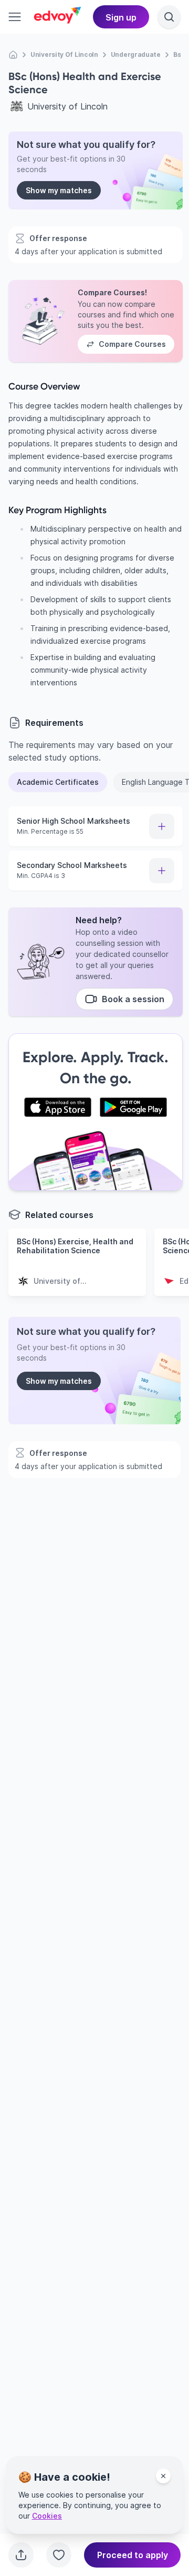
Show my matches (59, 190)
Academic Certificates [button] (58, 782)
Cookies (47, 2516)
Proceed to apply (133, 2555)
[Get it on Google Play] (133, 1107)
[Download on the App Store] (58, 1107)
